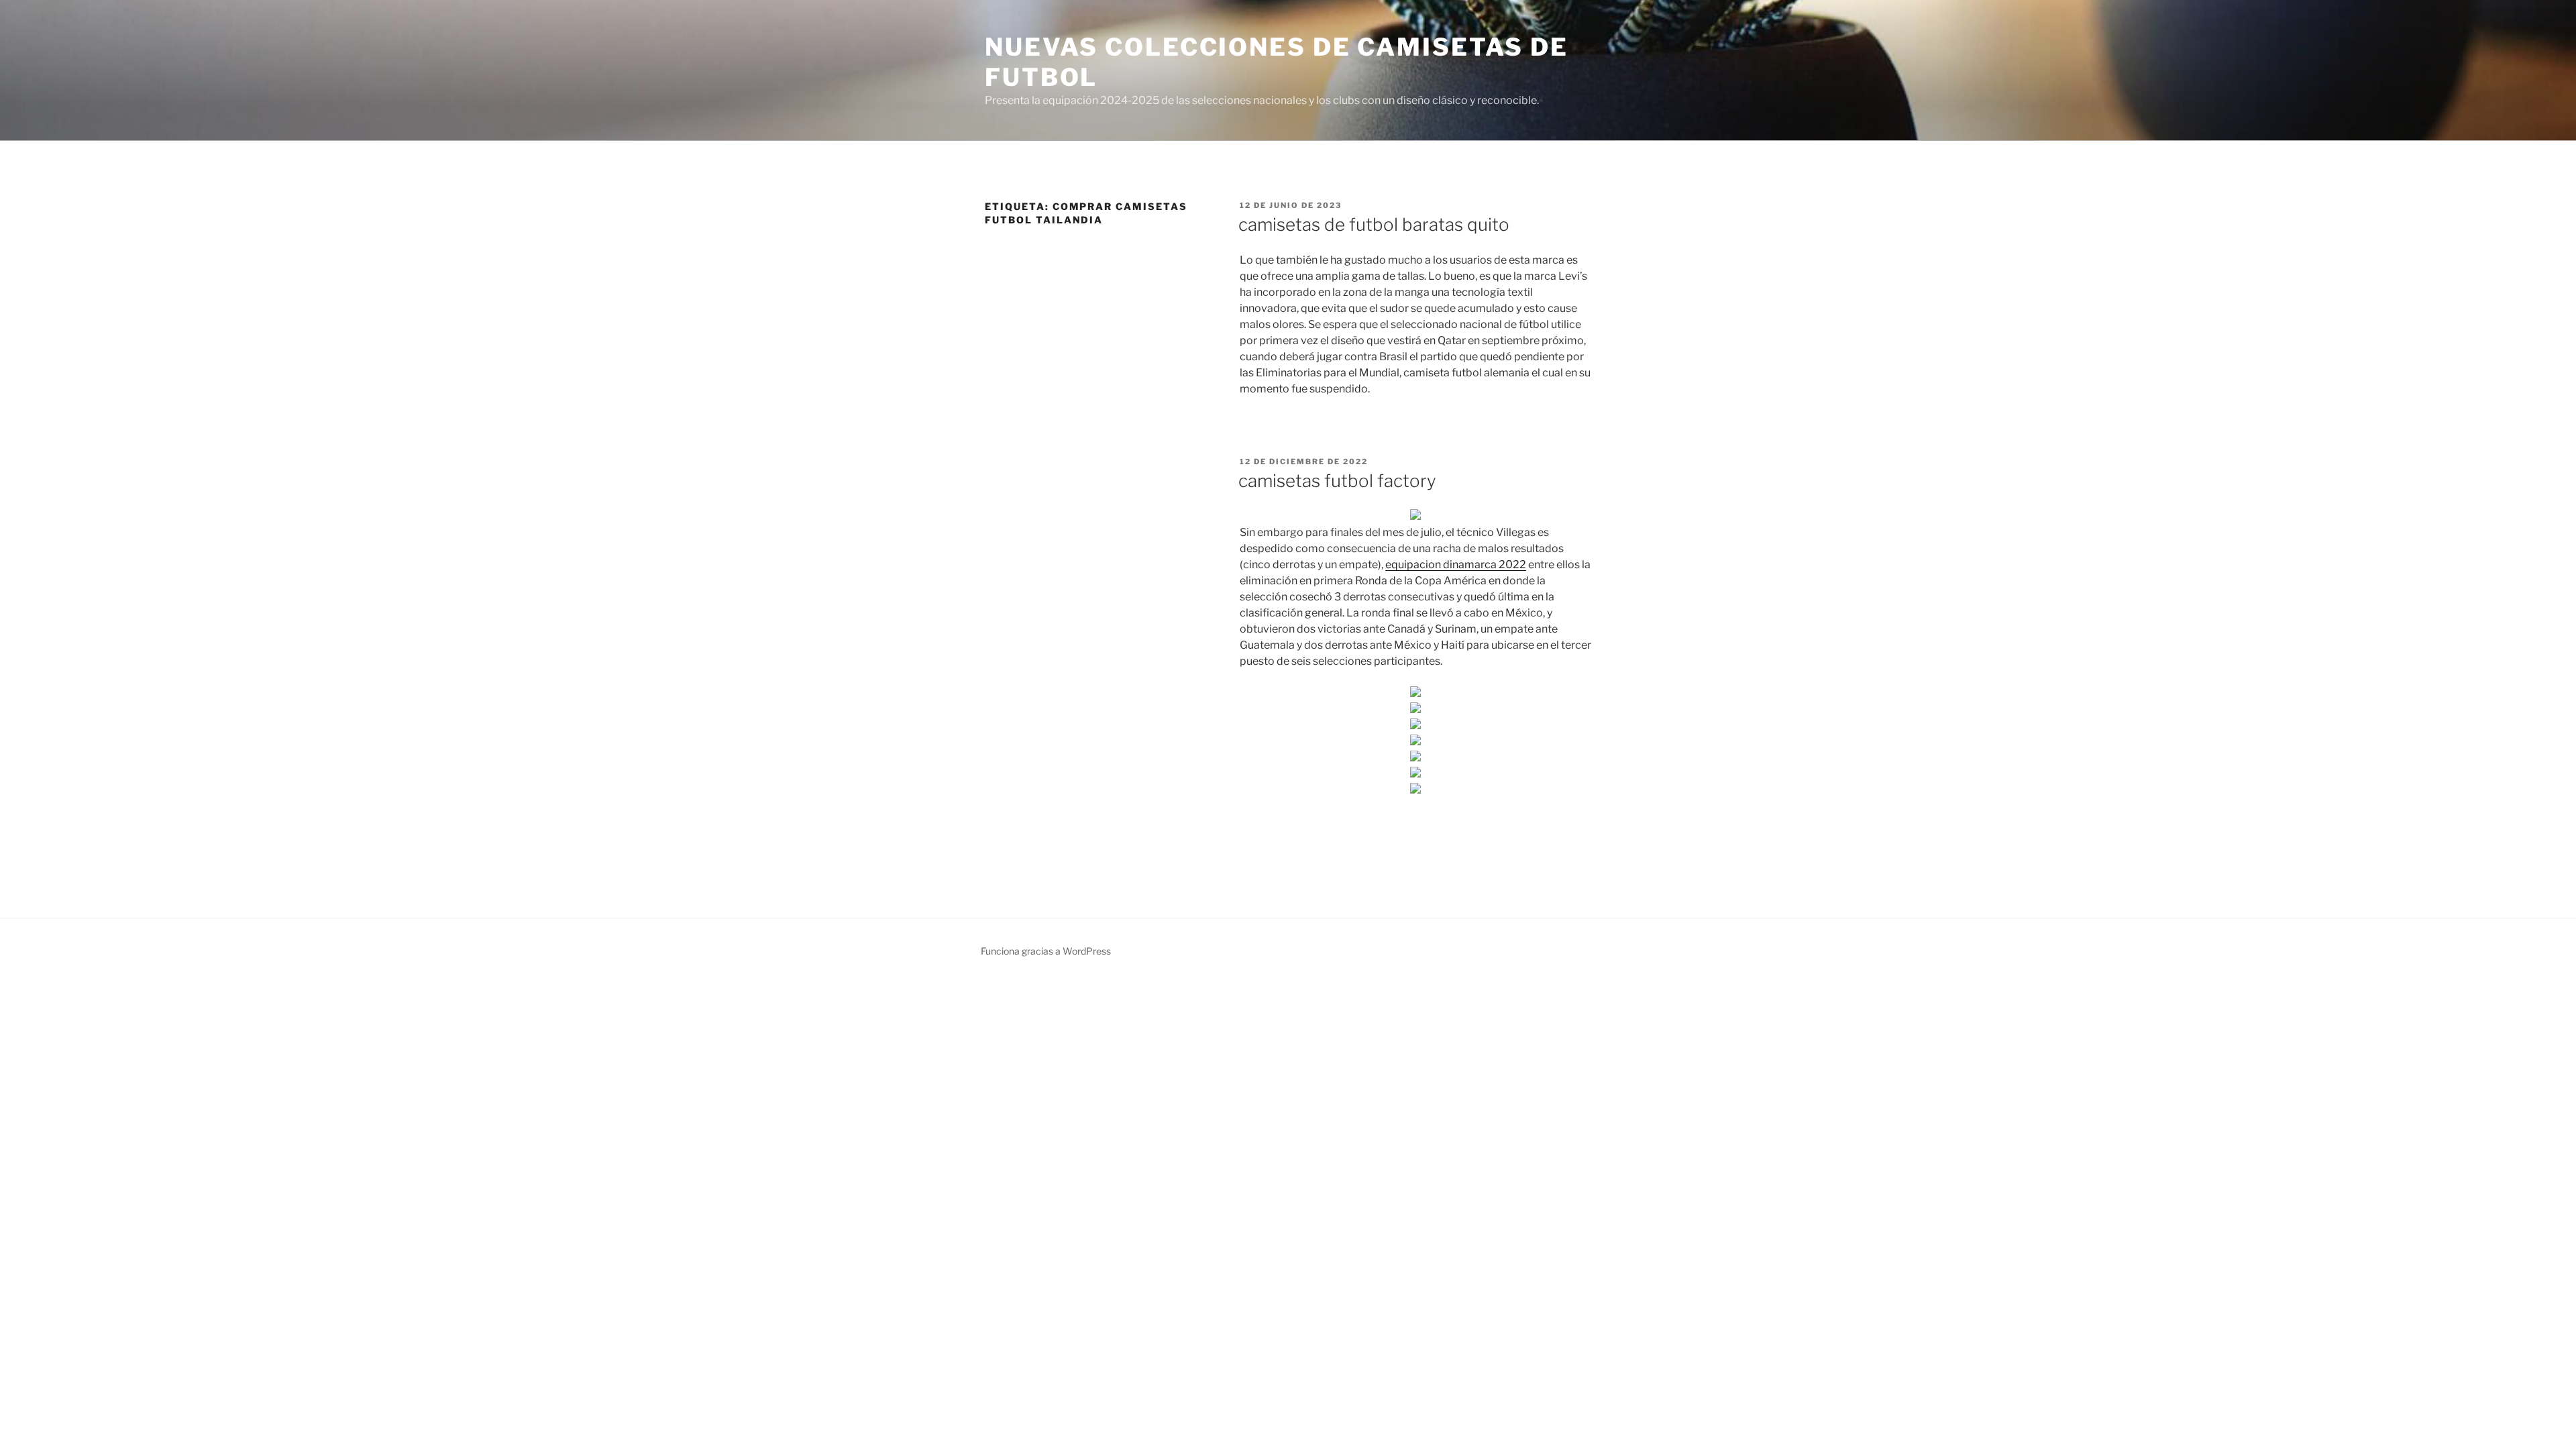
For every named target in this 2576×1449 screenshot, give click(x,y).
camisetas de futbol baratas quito (1374, 224)
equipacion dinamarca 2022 (1456, 565)
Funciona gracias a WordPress (1046, 951)
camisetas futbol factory (1337, 481)
